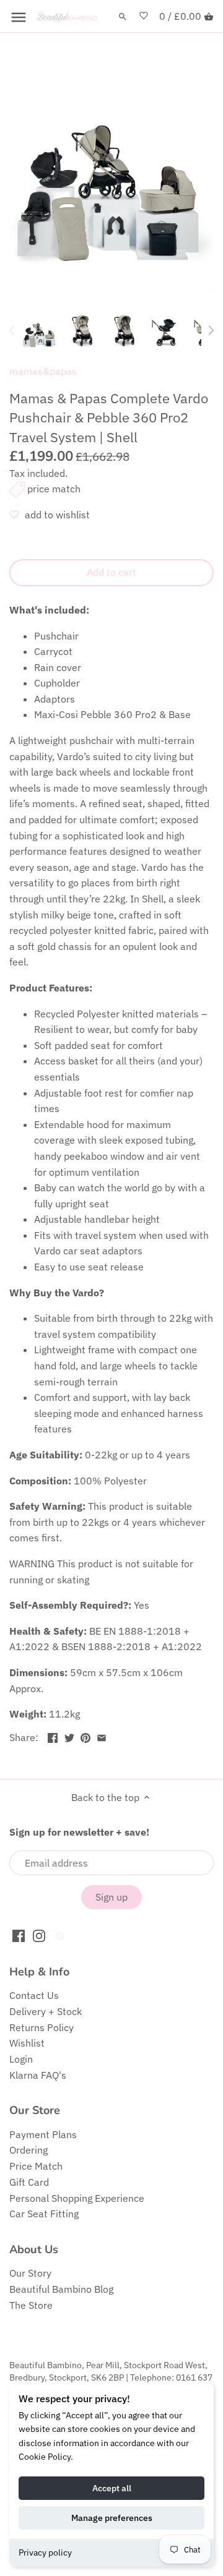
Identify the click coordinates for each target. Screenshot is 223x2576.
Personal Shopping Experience (77, 2198)
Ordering (28, 2150)
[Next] (211, 330)
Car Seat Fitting (44, 2214)
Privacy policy (45, 2552)
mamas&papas (43, 371)
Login (21, 2059)
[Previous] (12, 330)
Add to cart (111, 572)
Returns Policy (42, 2027)
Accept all (112, 2488)
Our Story (30, 2273)
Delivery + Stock (46, 2011)
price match (54, 489)
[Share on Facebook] (53, 1736)
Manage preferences (112, 2518)
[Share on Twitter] (69, 1736)
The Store (31, 2305)
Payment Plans (43, 2134)
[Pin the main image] (85, 1736)
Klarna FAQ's (38, 2075)
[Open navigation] (19, 17)
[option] (40, 330)
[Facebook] (19, 1935)
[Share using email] (102, 1736)
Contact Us (34, 1995)
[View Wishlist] (144, 16)
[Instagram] (39, 1935)
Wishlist (27, 2043)
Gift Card (29, 2182)
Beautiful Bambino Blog (61, 2289)
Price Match (36, 2166)
